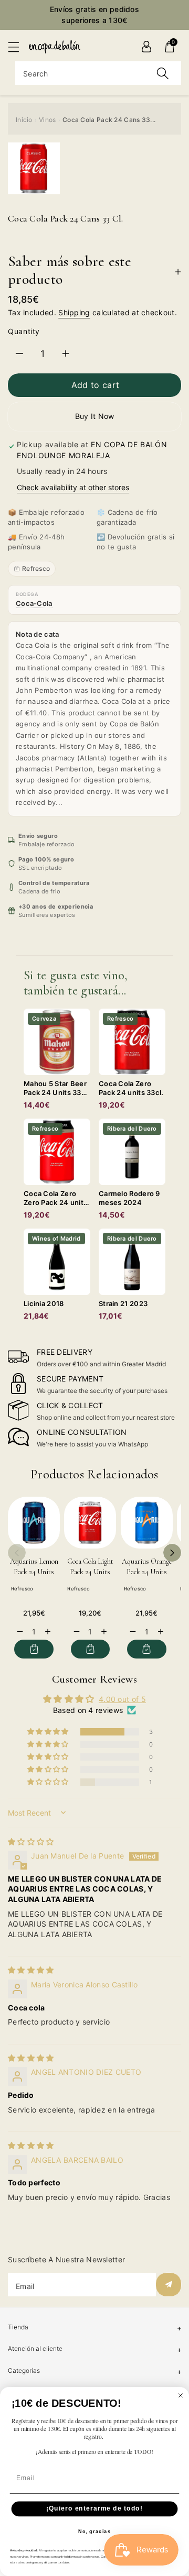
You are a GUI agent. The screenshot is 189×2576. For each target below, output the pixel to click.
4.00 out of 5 (122, 1699)
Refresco (36, 568)
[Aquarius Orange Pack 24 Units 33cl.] (147, 1523)
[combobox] (98, 73)
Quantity (24, 331)
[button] (18, 47)
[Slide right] (172, 1553)
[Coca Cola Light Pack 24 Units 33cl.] (90, 1523)
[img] (31, 1842)
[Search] (163, 73)
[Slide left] (17, 1553)
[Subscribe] (169, 2285)
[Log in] (146, 47)
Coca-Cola (34, 603)
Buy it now (95, 416)
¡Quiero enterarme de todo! (94, 2508)
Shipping (74, 312)
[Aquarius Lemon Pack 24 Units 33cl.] (34, 1523)
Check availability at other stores (73, 487)
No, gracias (95, 2531)
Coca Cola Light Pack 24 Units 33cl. (90, 1572)
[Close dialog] (181, 2395)
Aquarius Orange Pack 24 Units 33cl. (147, 1572)
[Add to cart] (34, 1649)
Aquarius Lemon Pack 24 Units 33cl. (34, 1572)
